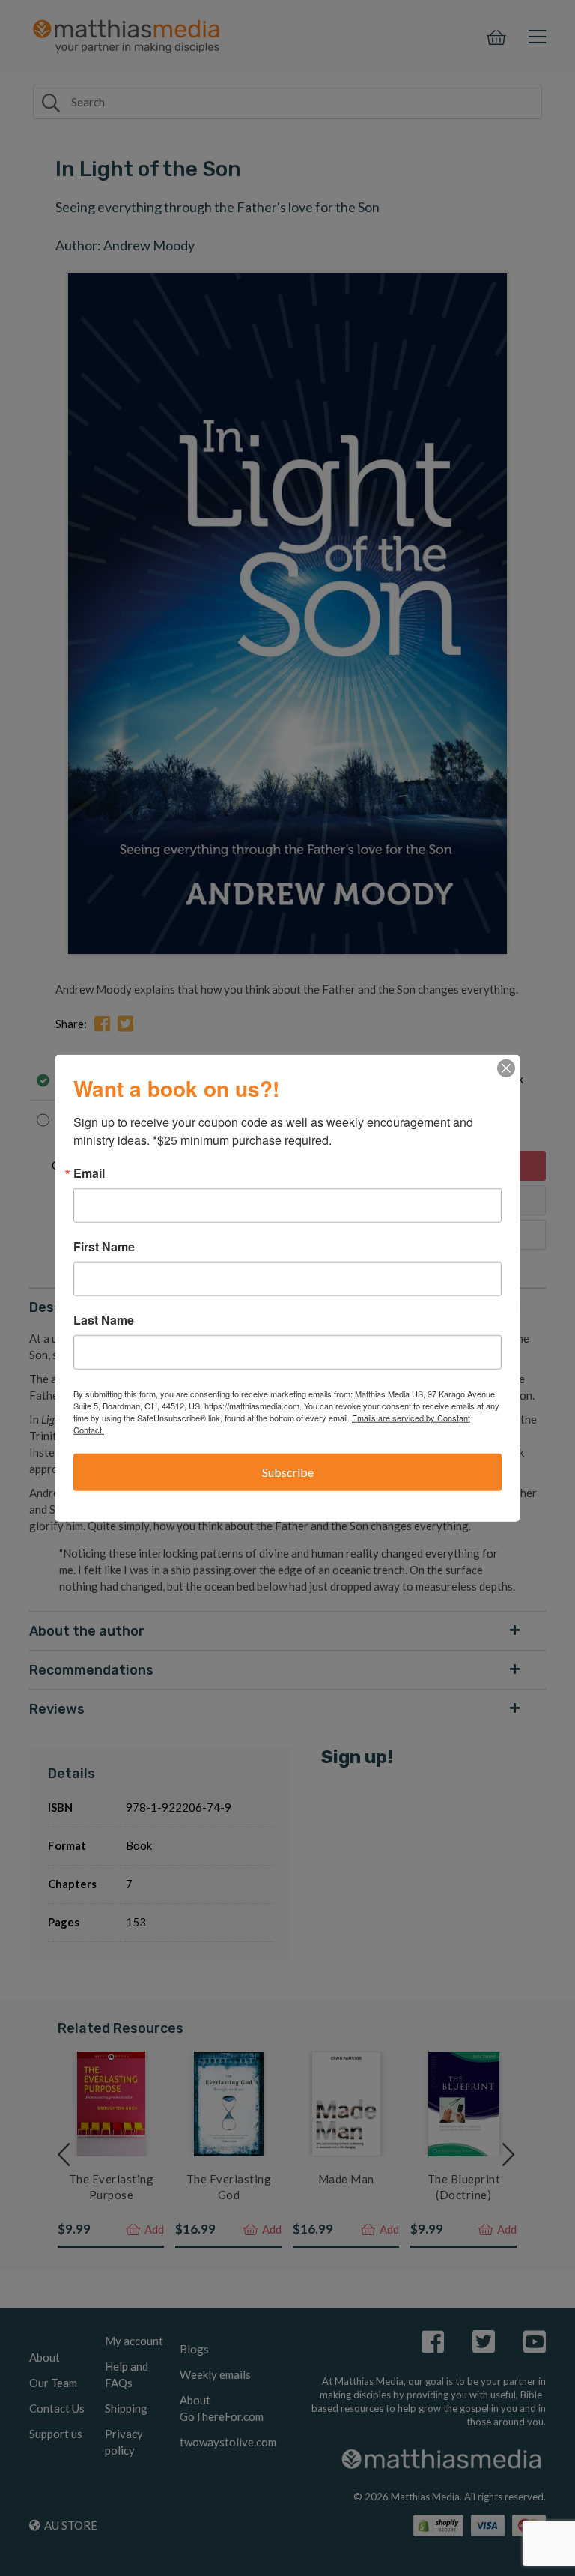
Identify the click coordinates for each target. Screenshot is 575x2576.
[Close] (506, 1068)
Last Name (104, 1320)
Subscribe (288, 1472)
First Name (104, 1247)
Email (89, 1173)
